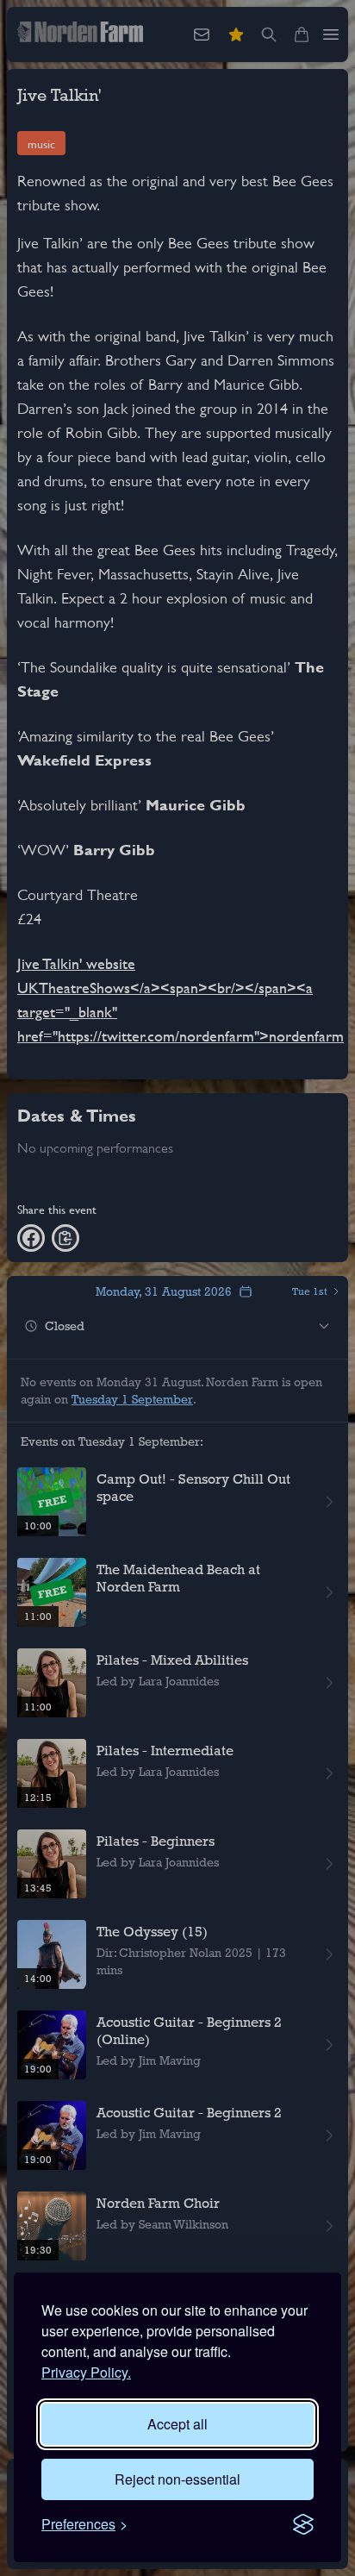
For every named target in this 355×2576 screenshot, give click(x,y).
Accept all (177, 2424)
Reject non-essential (177, 2479)
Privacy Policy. (86, 2372)
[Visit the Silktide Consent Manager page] (303, 2524)
